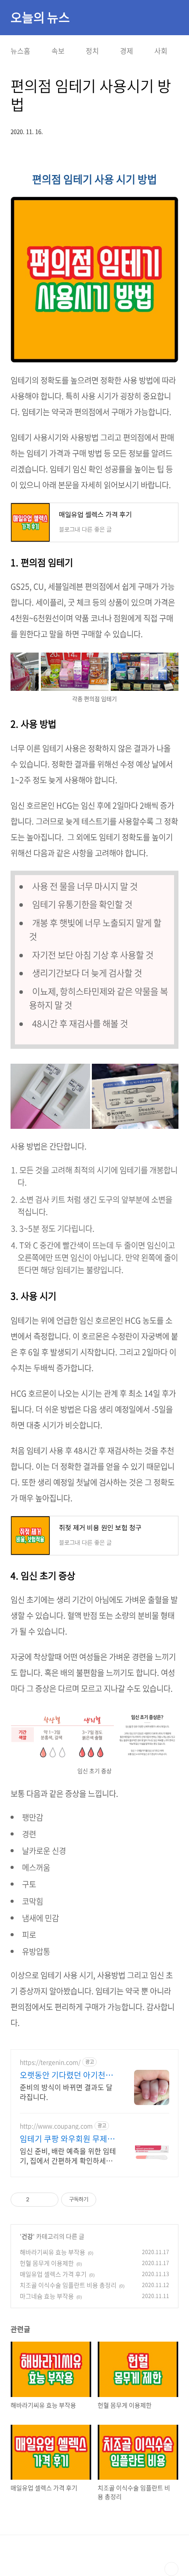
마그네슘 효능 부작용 (47, 2296)
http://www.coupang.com (56, 2126)
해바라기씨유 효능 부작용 (53, 2252)
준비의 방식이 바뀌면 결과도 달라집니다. (66, 2092)
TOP (171, 2569)
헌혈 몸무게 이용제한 (47, 2263)
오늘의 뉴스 (40, 18)
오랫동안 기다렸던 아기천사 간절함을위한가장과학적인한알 (66, 2075)
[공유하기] (38, 2200)
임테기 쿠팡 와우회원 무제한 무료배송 (67, 2139)
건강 (27, 2236)
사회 (161, 51)
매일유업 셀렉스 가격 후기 (53, 2274)
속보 (58, 51)
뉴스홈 (20, 51)
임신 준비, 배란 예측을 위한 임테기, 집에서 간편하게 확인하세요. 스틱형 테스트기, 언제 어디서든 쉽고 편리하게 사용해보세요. (68, 2155)
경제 (127, 51)
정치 (92, 51)
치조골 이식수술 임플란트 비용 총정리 (68, 2285)
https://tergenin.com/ (50, 2062)
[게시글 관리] (49, 2200)
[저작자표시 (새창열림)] (100, 2200)
